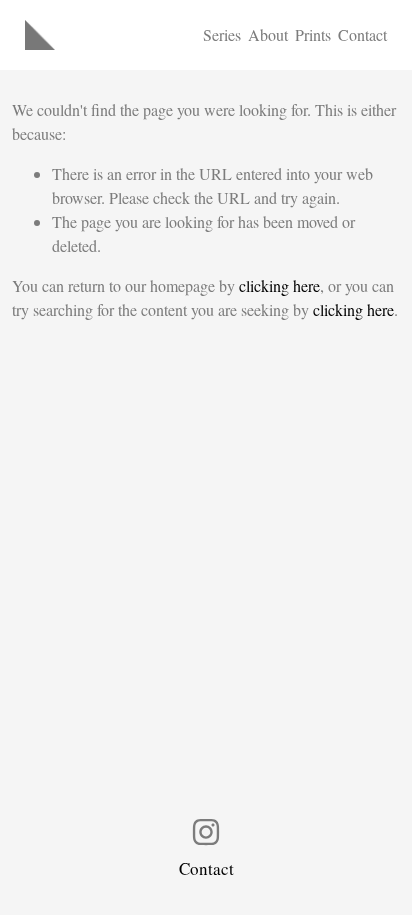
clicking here (279, 285)
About (268, 34)
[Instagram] (206, 832)
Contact (362, 34)
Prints (313, 34)
